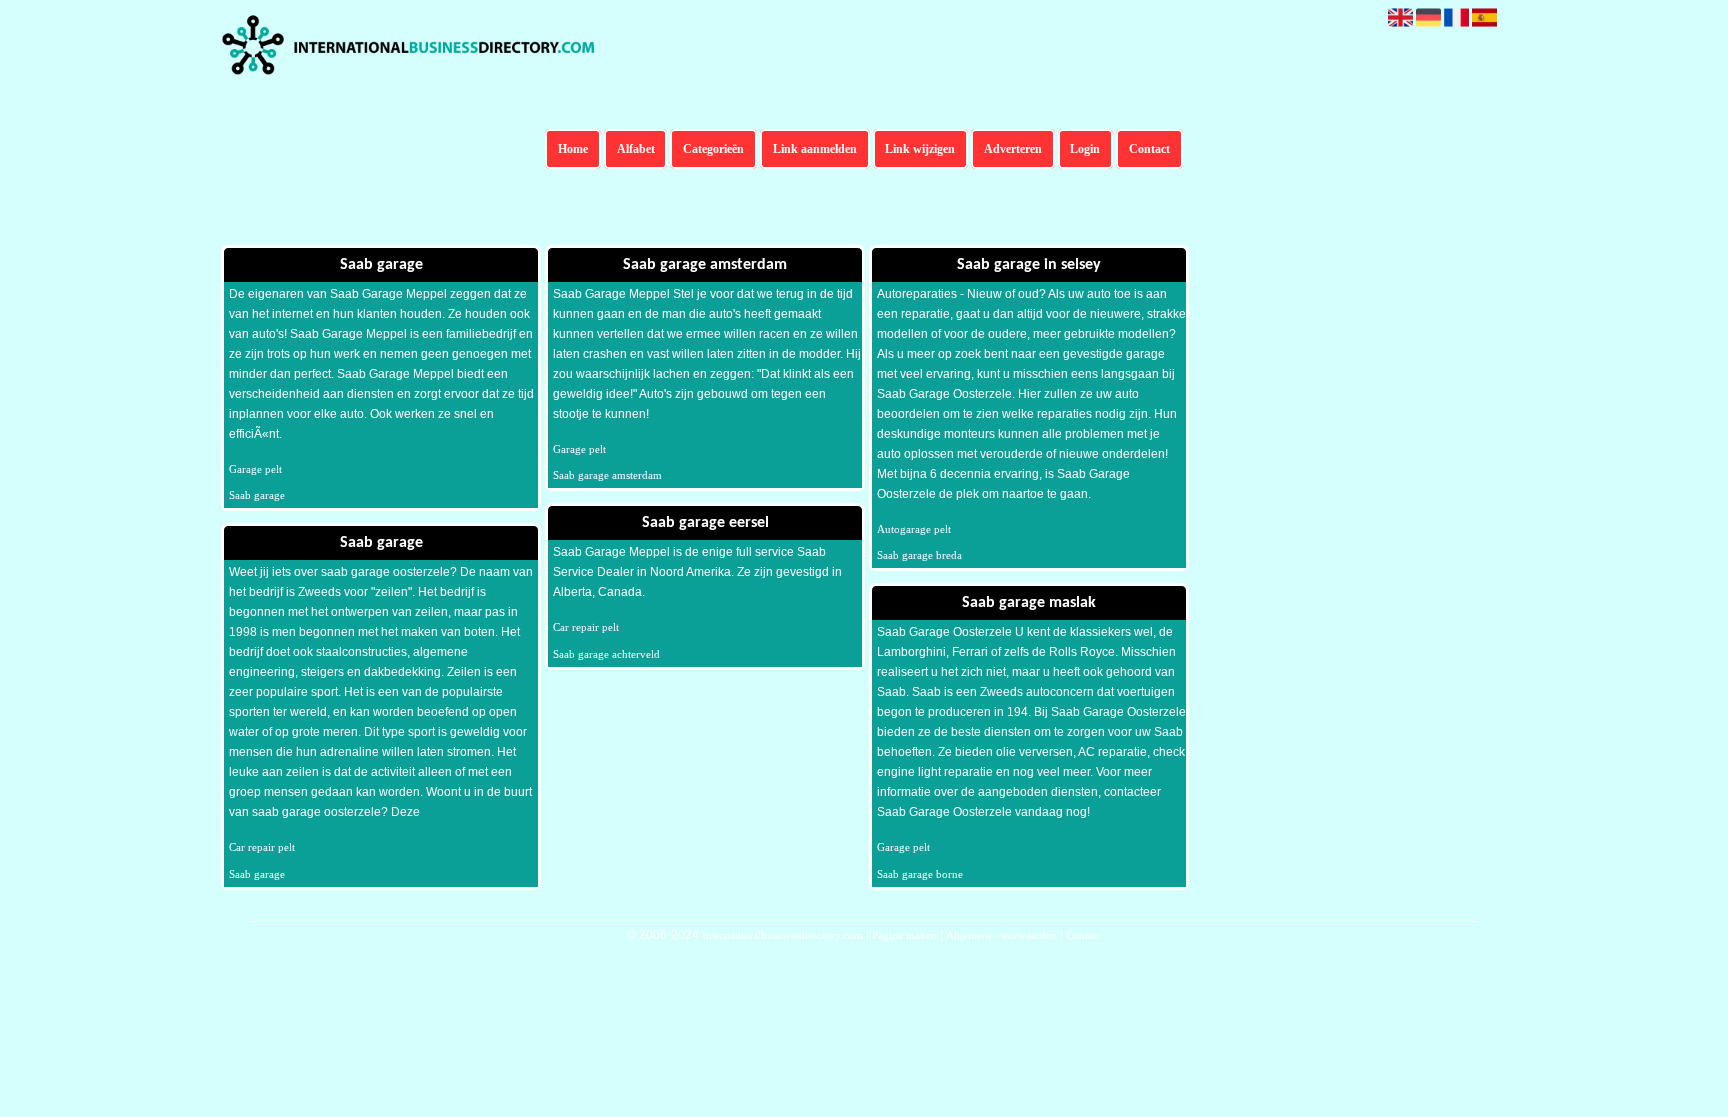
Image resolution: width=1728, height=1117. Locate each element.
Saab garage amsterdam (607, 475)
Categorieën (713, 149)
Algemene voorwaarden (1001, 935)
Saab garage (257, 495)
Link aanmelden (815, 149)
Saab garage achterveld (606, 654)
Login (1085, 149)
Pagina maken (904, 935)
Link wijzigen (920, 149)
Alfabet (636, 149)
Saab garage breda (919, 555)
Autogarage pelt (914, 529)
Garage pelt (255, 469)
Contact (1149, 149)
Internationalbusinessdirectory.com (782, 935)
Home (573, 149)
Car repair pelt (262, 847)
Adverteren (1013, 149)
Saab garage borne (920, 874)
